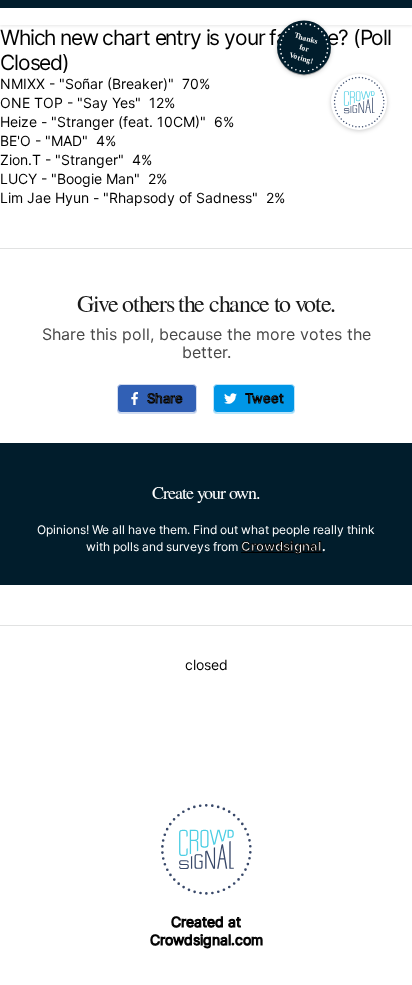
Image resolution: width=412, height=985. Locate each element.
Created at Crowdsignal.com (206, 930)
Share (161, 398)
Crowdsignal (281, 546)
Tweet (260, 398)
